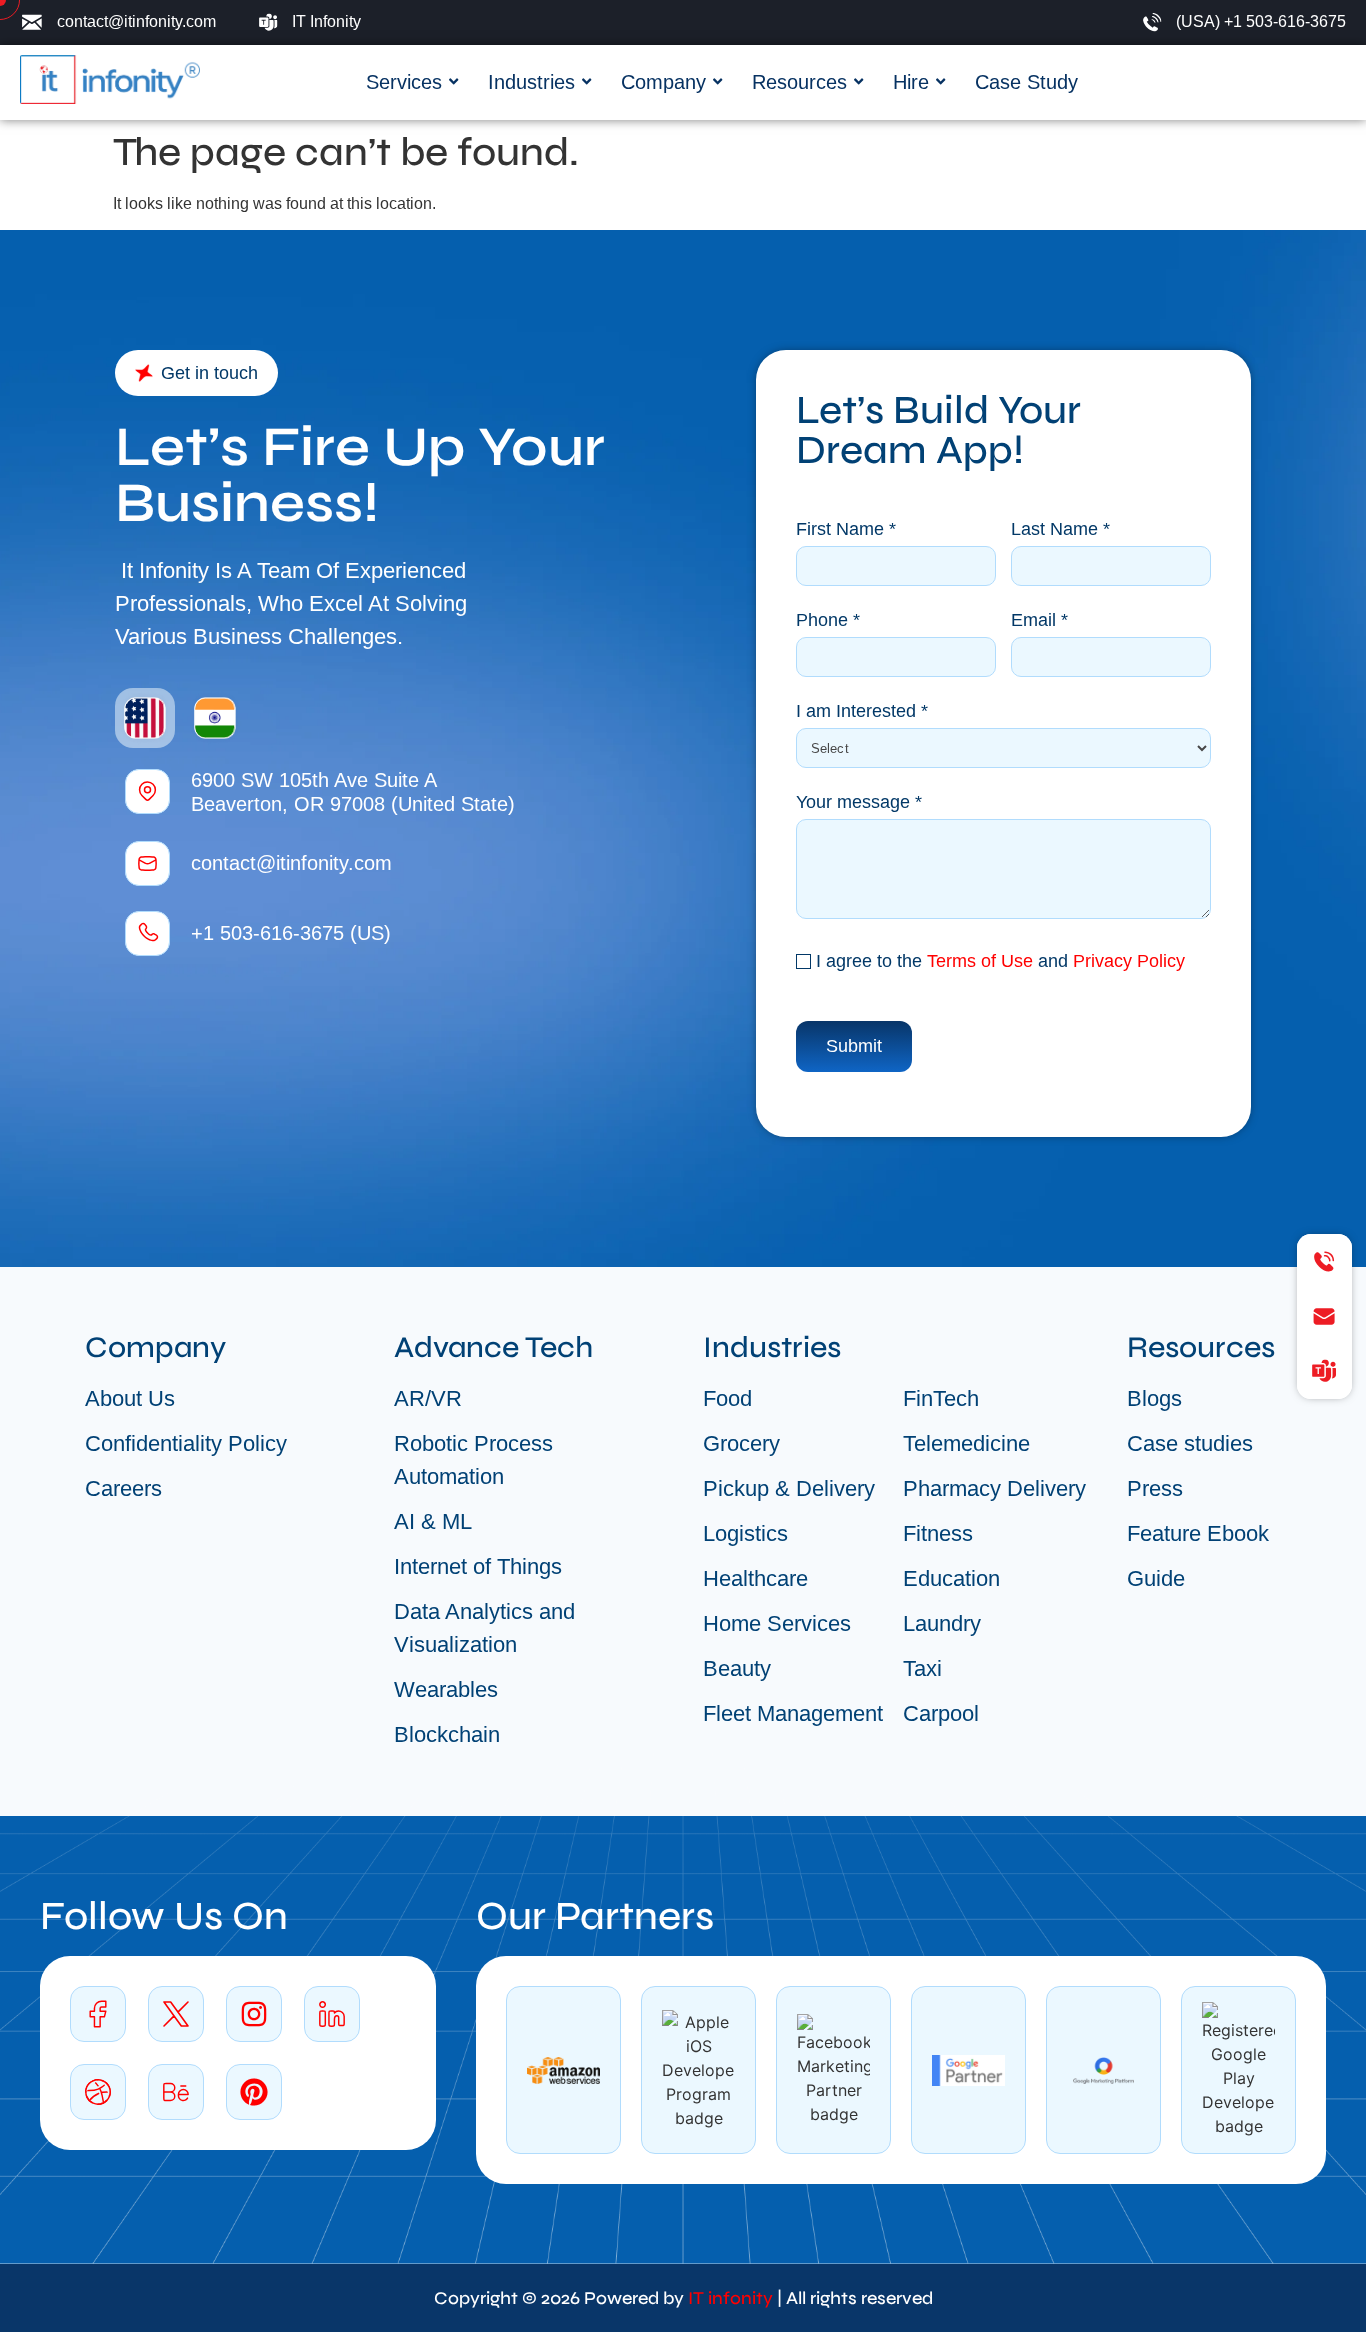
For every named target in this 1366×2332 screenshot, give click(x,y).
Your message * (859, 802)
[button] (196, 373)
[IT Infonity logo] (110, 79)
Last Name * (1060, 529)
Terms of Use (980, 961)
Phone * (828, 620)
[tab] (145, 718)
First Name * (846, 529)
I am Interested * (862, 711)
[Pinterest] (254, 2092)
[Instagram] (254, 2014)
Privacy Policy (1129, 961)
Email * (1039, 620)
